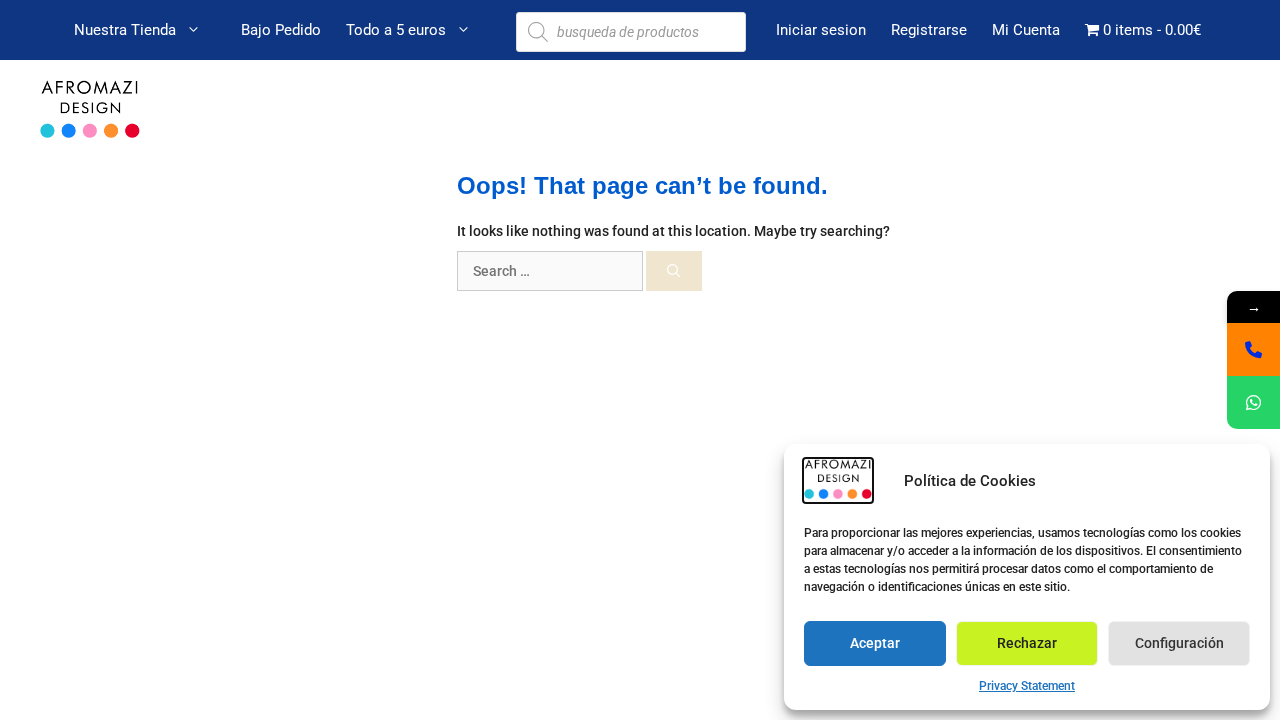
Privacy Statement (1027, 686)
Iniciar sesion (821, 30)
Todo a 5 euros (396, 30)
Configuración (1179, 643)
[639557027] (1253, 349)
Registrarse (929, 30)
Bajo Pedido (281, 30)
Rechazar (1027, 643)
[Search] (674, 271)
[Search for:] (551, 271)
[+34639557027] (1253, 402)
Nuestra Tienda (125, 30)
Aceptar (875, 643)
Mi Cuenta (1026, 30)
